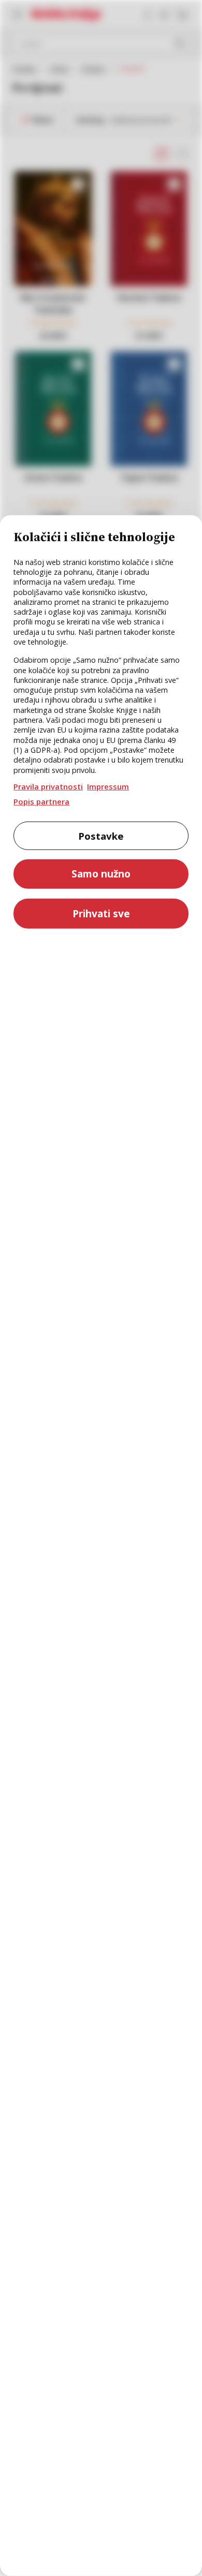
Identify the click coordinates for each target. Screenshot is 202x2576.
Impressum (108, 786)
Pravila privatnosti (48, 786)
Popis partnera (41, 801)
